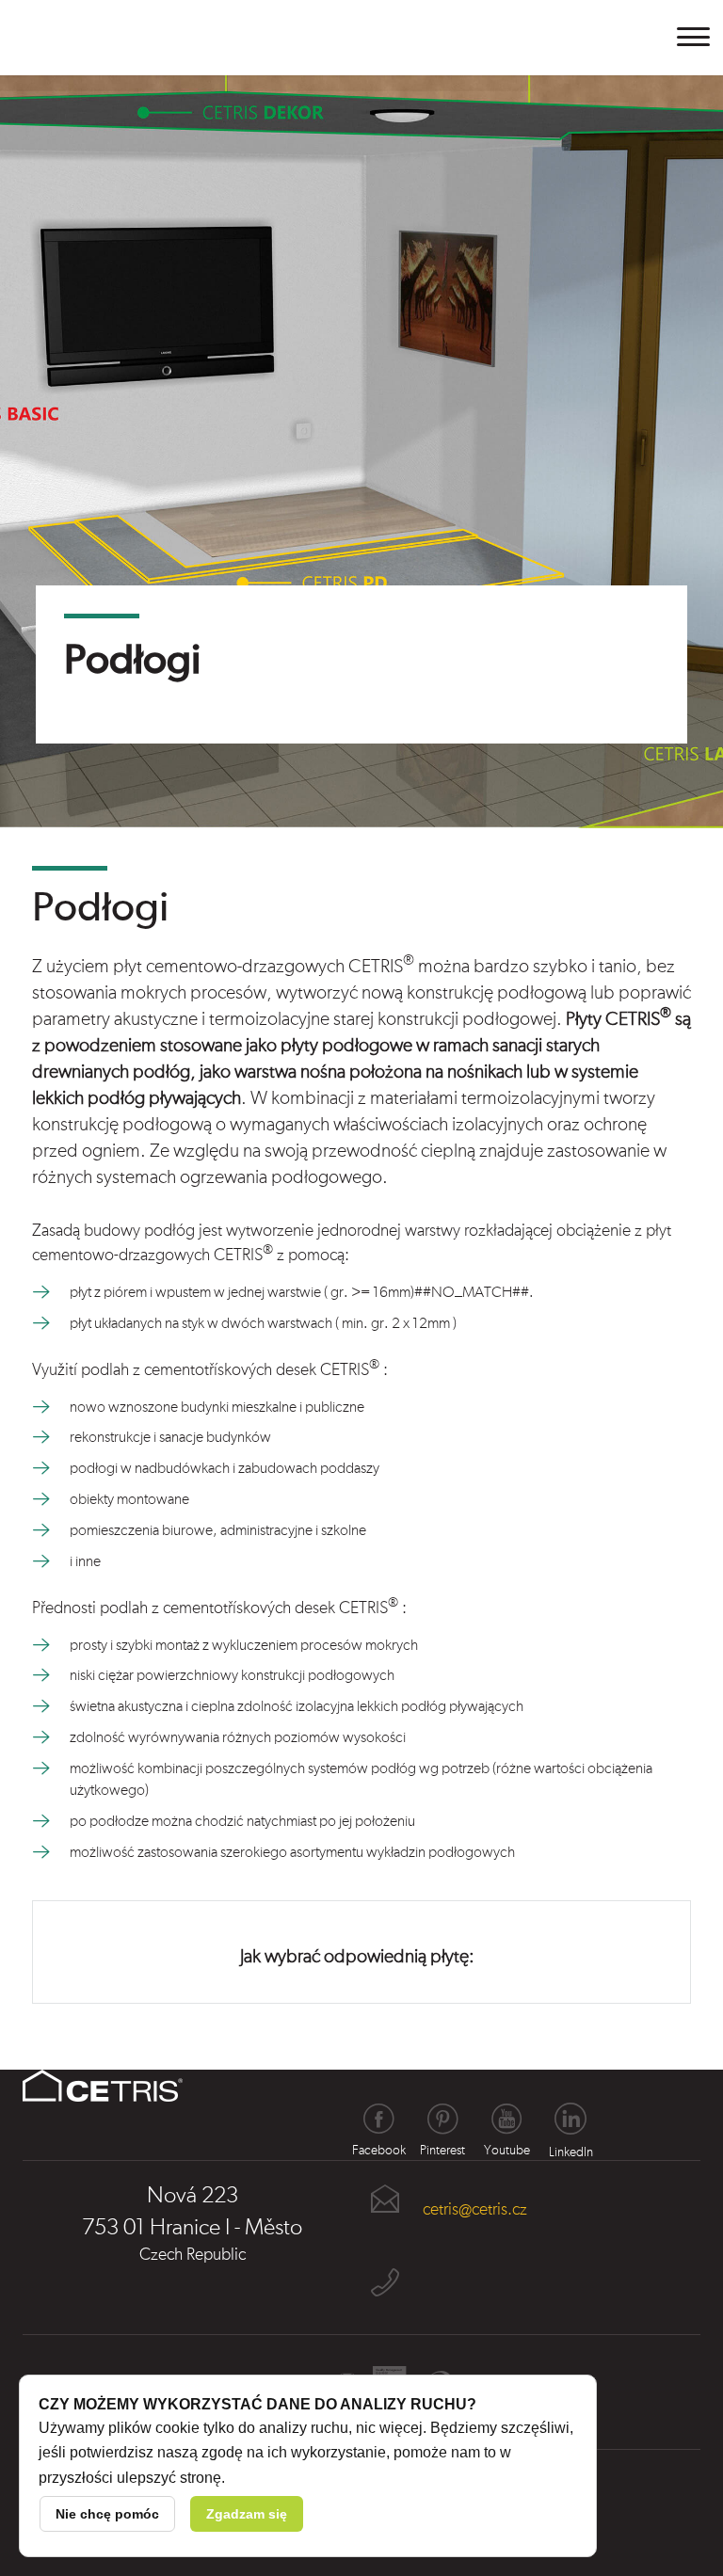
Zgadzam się (247, 2514)
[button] (694, 37)
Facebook (378, 2119)
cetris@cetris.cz (475, 2210)
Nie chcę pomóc (107, 2514)
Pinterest (442, 2119)
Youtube (506, 2119)
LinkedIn (570, 2119)
